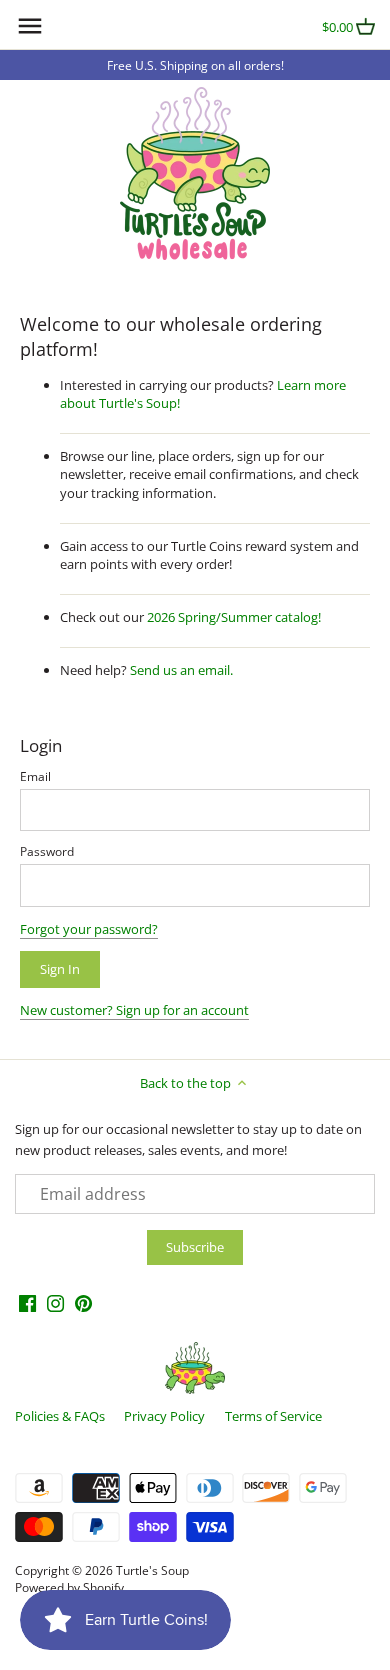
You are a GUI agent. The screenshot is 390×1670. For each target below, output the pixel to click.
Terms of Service (273, 1416)
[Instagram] (55, 1302)
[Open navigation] (30, 26)
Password (47, 851)
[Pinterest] (83, 1302)
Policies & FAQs (60, 1416)
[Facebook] (27, 1302)
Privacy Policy (164, 1416)
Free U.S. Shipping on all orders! (195, 65)
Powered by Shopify (69, 1587)
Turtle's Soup (152, 1570)
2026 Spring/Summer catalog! (234, 617)
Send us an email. (181, 670)
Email (35, 776)
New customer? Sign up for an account (134, 1010)
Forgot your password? (89, 929)
